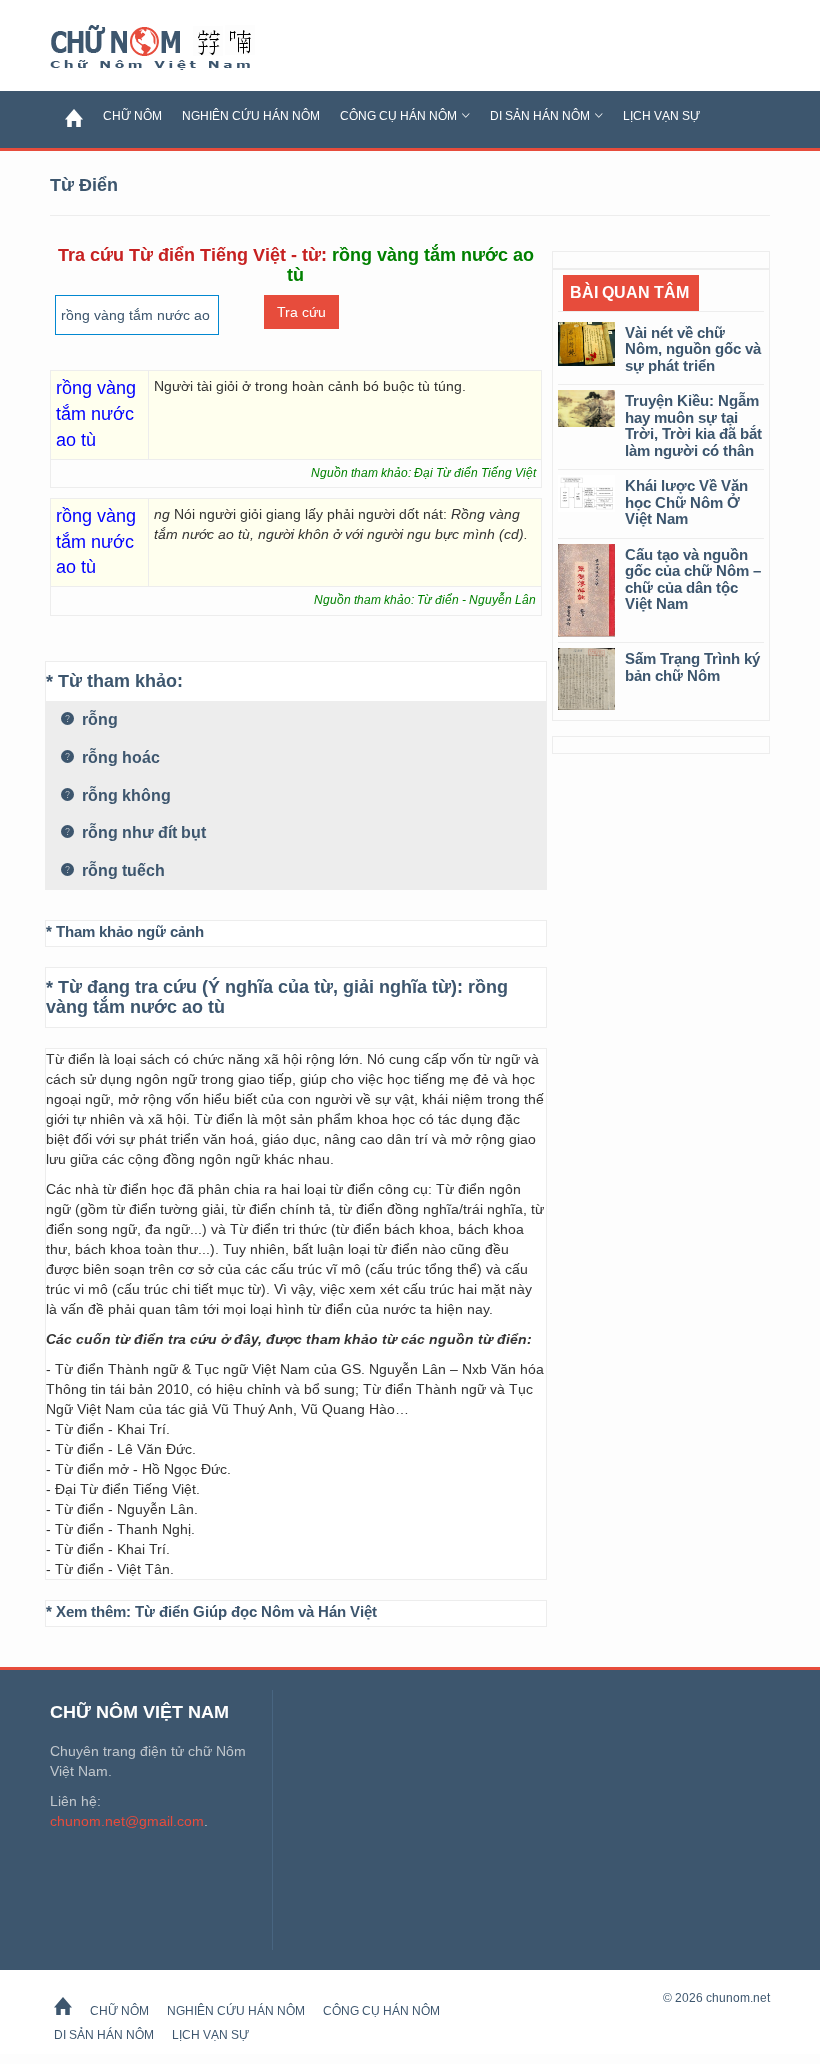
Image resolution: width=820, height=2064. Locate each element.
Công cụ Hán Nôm (398, 116)
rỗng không (124, 795)
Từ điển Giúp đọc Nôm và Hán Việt (256, 1611)
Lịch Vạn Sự (661, 116)
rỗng (98, 719)
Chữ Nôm (175, 48)
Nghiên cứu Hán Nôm (251, 116)
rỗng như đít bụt (142, 832)
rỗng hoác (119, 757)
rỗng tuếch (121, 870)
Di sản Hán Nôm (540, 116)
